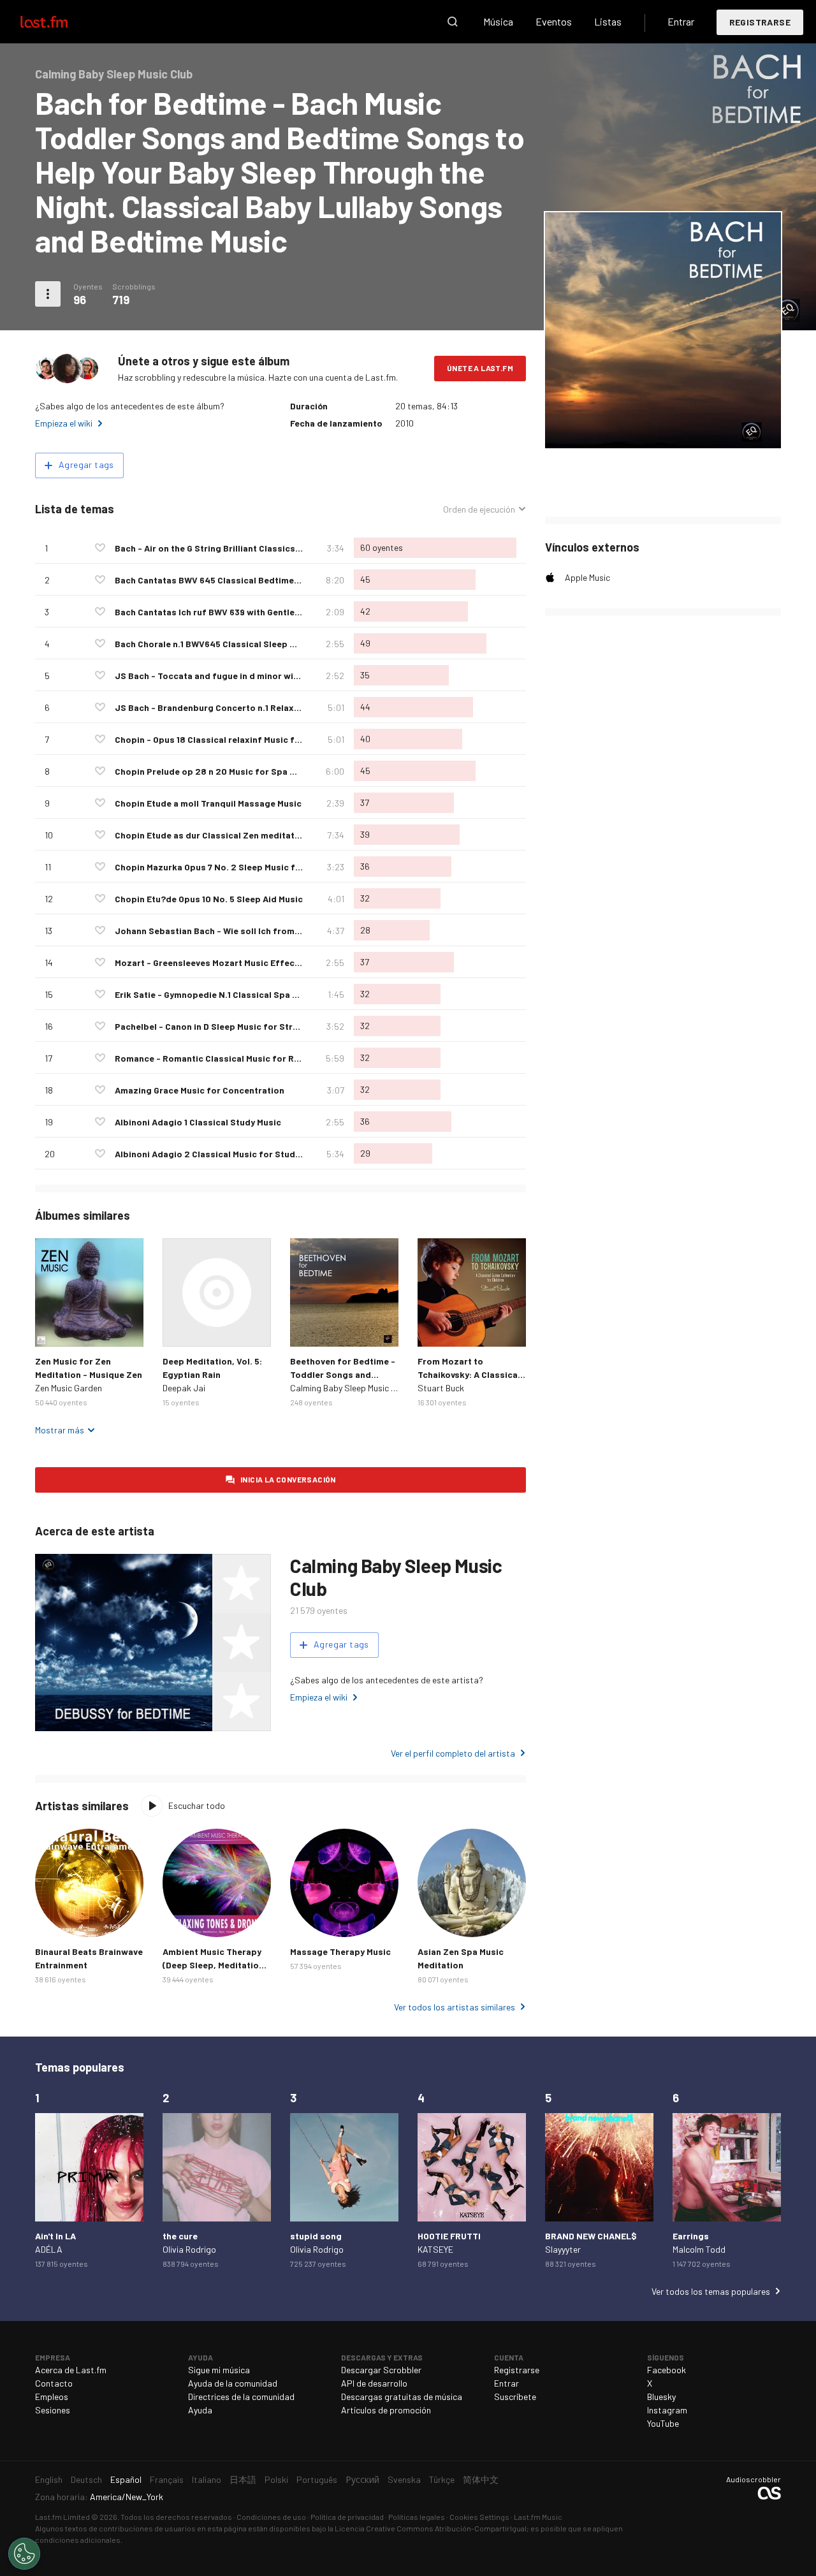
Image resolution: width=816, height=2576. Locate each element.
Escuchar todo (197, 1805)
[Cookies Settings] (24, 2554)
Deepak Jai (184, 1388)
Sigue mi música (219, 2370)
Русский (362, 2479)
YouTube (663, 2423)
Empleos (52, 2397)
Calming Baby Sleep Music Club (349, 1388)
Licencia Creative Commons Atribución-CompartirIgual (431, 2528)
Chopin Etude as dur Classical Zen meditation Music (224, 835)
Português (317, 2479)
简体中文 (481, 2479)
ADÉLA (49, 2249)
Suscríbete (515, 2397)
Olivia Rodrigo (189, 2249)
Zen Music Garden (69, 1388)
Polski (276, 2479)
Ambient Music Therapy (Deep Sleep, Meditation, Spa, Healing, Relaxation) (216, 1965)
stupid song (316, 2236)
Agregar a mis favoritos (100, 548)
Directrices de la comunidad (241, 2397)
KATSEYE (435, 2249)
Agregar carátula (663, 430)
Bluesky (661, 2397)
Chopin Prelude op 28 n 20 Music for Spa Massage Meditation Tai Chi (260, 771)
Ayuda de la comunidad (233, 2383)
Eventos (554, 21)
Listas (608, 21)
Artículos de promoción (386, 2410)
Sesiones (53, 2410)
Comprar (55, 1327)
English (49, 2479)
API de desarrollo (374, 2383)
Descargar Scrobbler (381, 2370)
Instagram (667, 2410)
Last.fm (59, 22)
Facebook (667, 2370)
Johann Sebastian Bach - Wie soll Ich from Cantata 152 (230, 931)
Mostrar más (60, 1430)
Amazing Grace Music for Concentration (200, 1090)
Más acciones (48, 294)
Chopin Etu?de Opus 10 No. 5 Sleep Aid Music (209, 899)
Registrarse (760, 22)
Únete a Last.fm (480, 368)
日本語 (243, 2479)
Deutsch (86, 2479)
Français (167, 2479)
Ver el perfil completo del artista (453, 1753)
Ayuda (200, 2410)
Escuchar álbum (89, 1292)
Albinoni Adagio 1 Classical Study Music (198, 1122)
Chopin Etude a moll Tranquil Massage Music (208, 803)
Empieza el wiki (64, 423)
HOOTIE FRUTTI (449, 2236)
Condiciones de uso (271, 2517)
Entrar (681, 21)
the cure (180, 2236)
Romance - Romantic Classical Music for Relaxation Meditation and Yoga (269, 1058)
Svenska (404, 2479)
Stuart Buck (441, 1388)
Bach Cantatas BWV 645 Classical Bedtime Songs (219, 580)
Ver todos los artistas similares (455, 2007)
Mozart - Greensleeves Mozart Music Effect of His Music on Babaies (258, 962)
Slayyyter (563, 2249)
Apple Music (587, 577)
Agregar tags (86, 465)
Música (498, 21)
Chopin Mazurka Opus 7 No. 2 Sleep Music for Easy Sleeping (240, 867)
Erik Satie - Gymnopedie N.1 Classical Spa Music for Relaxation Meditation (271, 994)
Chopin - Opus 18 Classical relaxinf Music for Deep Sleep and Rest (254, 739)
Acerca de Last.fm (71, 2370)
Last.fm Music (538, 2517)
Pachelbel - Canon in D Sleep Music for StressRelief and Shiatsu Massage (270, 1026)
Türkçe (442, 2479)
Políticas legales (417, 2517)
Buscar (453, 22)
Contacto (54, 2383)
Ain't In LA (55, 2236)
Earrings (691, 2236)
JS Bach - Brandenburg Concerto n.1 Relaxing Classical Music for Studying (273, 707)
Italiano (207, 2479)
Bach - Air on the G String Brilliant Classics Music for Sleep (239, 548)
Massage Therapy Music (340, 1951)
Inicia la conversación (288, 1479)
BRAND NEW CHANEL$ (591, 2236)
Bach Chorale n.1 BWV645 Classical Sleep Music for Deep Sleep (247, 644)
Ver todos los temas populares (711, 2291)
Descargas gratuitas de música (402, 2397)
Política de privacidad (347, 2517)
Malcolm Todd (699, 2249)
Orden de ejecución (479, 509)
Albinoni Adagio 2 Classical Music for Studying (214, 1154)
